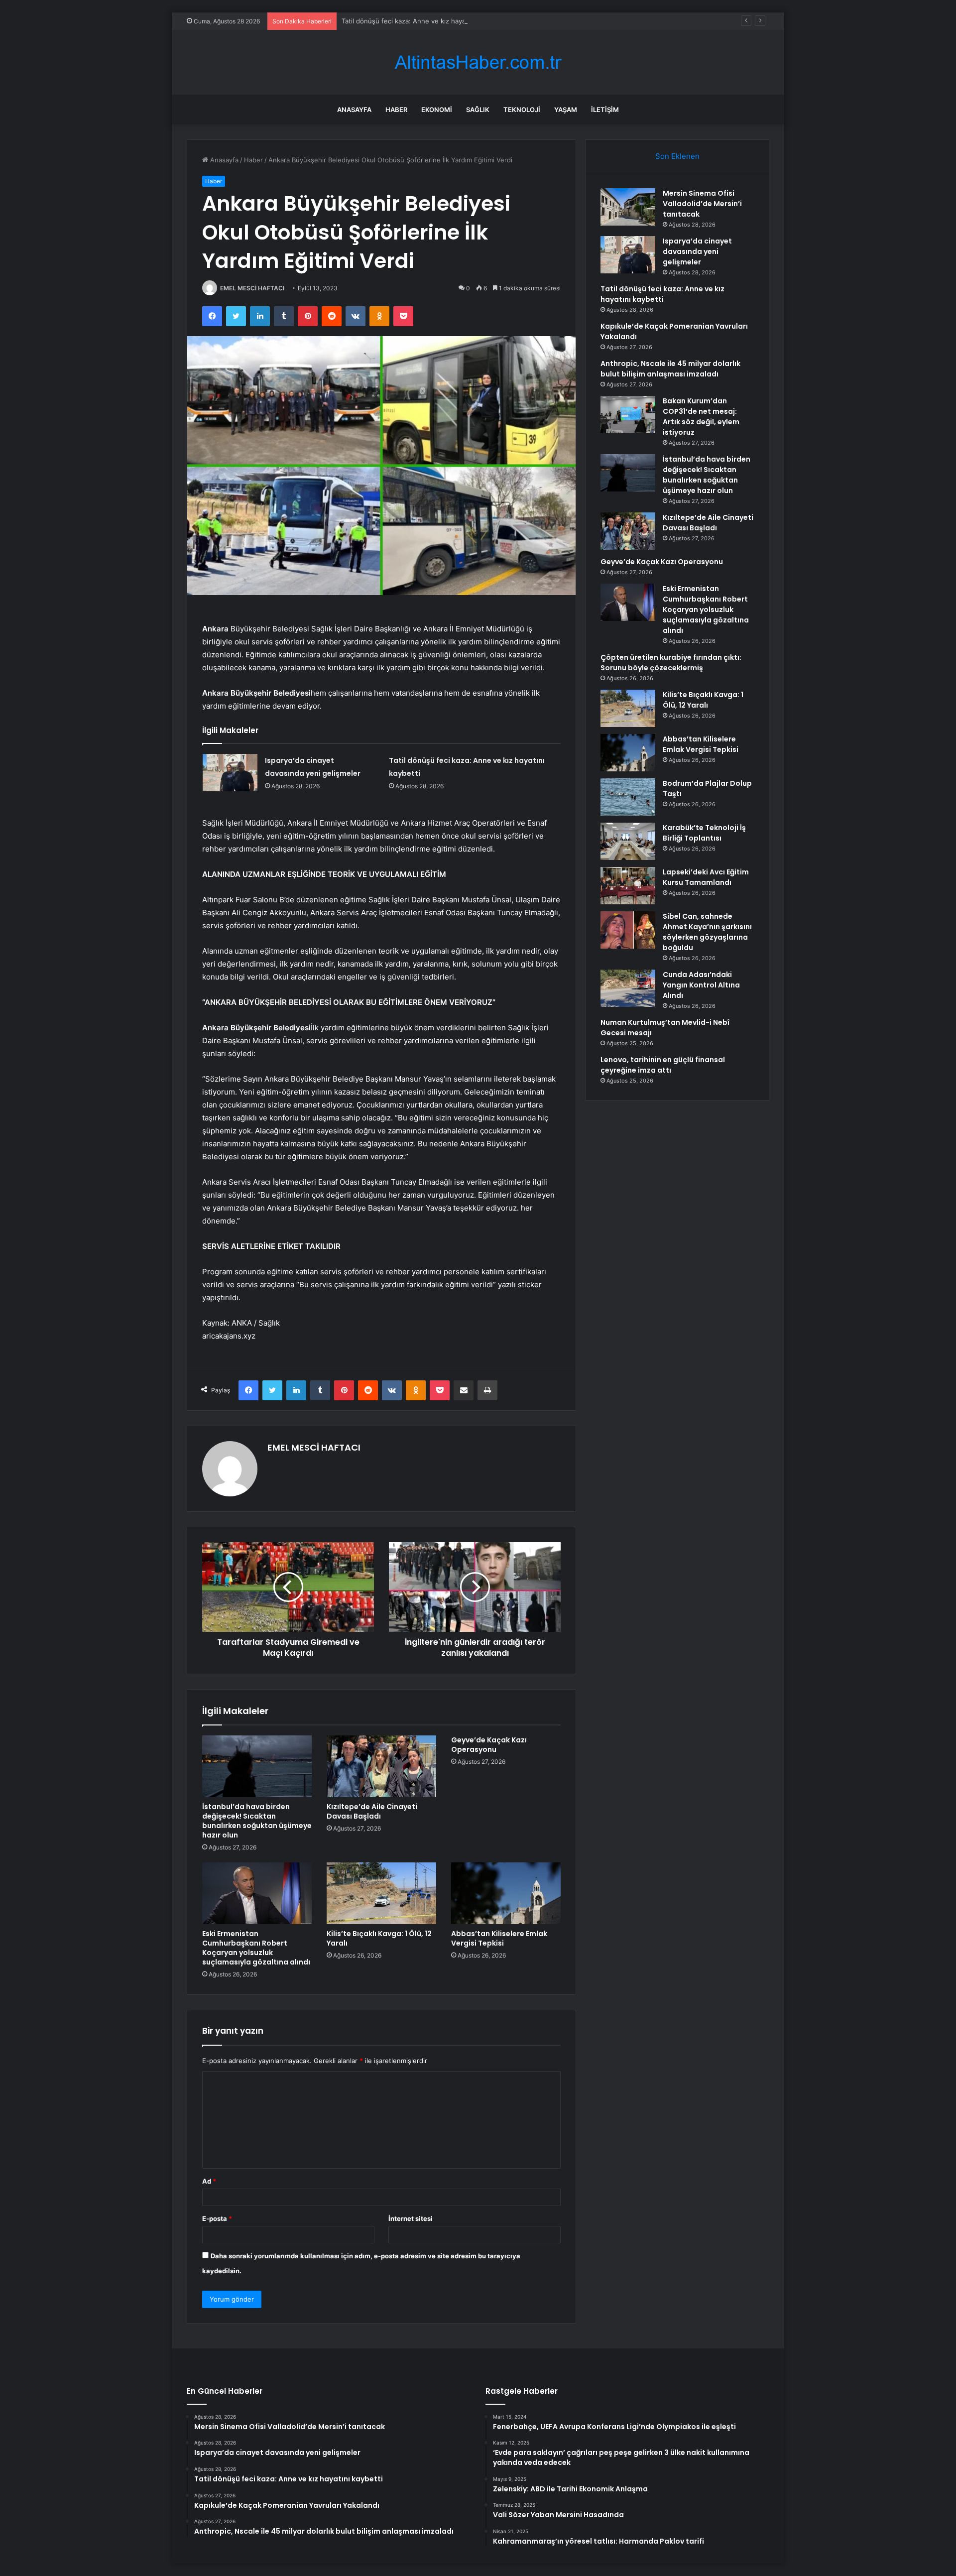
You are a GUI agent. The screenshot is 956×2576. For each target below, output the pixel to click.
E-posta (217, 2218)
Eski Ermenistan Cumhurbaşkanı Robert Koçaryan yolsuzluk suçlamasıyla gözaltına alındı (256, 1948)
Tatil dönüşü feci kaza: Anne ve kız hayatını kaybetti (422, 21)
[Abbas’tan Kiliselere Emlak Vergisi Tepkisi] (506, 1893)
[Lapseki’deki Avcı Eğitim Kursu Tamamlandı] (628, 886)
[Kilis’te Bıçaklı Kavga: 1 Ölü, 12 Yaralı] (381, 1893)
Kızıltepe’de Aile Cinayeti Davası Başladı (372, 1811)
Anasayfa (354, 110)
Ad (209, 2181)
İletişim (605, 110)
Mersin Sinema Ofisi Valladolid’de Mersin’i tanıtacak (702, 204)
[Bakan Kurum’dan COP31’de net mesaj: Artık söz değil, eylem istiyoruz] (628, 415)
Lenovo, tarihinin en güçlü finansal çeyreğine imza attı (663, 1065)
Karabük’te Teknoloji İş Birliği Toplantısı (704, 833)
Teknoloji (522, 110)
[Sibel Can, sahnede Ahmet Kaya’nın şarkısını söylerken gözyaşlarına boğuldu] (628, 930)
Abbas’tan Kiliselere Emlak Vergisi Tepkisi (499, 1938)
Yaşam (566, 110)
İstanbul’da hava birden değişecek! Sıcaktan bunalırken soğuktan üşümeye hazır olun (257, 1821)
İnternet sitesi (411, 2218)
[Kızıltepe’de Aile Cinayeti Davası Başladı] (381, 1766)
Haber (396, 110)
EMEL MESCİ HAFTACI (252, 288)
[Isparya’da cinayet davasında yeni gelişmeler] (230, 773)
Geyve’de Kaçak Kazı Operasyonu (489, 1745)
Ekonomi (437, 110)
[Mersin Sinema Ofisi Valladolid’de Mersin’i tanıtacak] (628, 207)
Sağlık (478, 110)
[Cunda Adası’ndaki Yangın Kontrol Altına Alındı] (628, 988)
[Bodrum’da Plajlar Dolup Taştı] (628, 797)
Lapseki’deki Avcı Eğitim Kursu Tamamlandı (706, 877)
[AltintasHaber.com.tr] (478, 62)
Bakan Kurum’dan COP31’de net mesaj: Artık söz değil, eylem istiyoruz (701, 417)
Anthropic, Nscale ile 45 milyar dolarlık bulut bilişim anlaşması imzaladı (670, 369)
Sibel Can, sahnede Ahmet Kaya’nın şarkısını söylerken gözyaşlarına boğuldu (707, 932)
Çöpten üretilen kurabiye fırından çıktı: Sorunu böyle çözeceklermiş (671, 663)
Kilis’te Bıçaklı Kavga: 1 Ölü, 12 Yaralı (379, 1938)
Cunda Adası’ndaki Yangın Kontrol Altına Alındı (701, 985)
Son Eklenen (677, 156)
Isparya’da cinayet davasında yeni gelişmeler (697, 251)
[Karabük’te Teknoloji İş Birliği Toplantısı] (628, 841)
